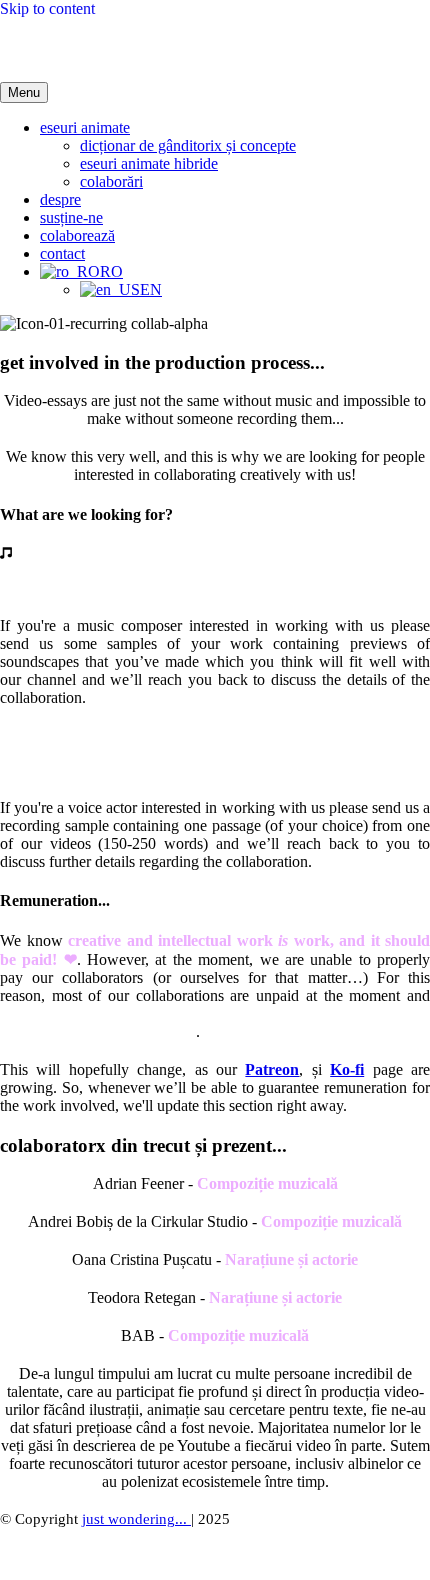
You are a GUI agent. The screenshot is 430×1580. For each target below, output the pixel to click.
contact (62, 253)
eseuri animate (85, 127)
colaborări (111, 181)
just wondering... (136, 1519)
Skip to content (47, 8)
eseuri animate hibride (149, 163)
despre (60, 199)
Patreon (272, 1069)
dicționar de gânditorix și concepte (188, 145)
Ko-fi (347, 1069)
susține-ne (71, 217)
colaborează (77, 235)
